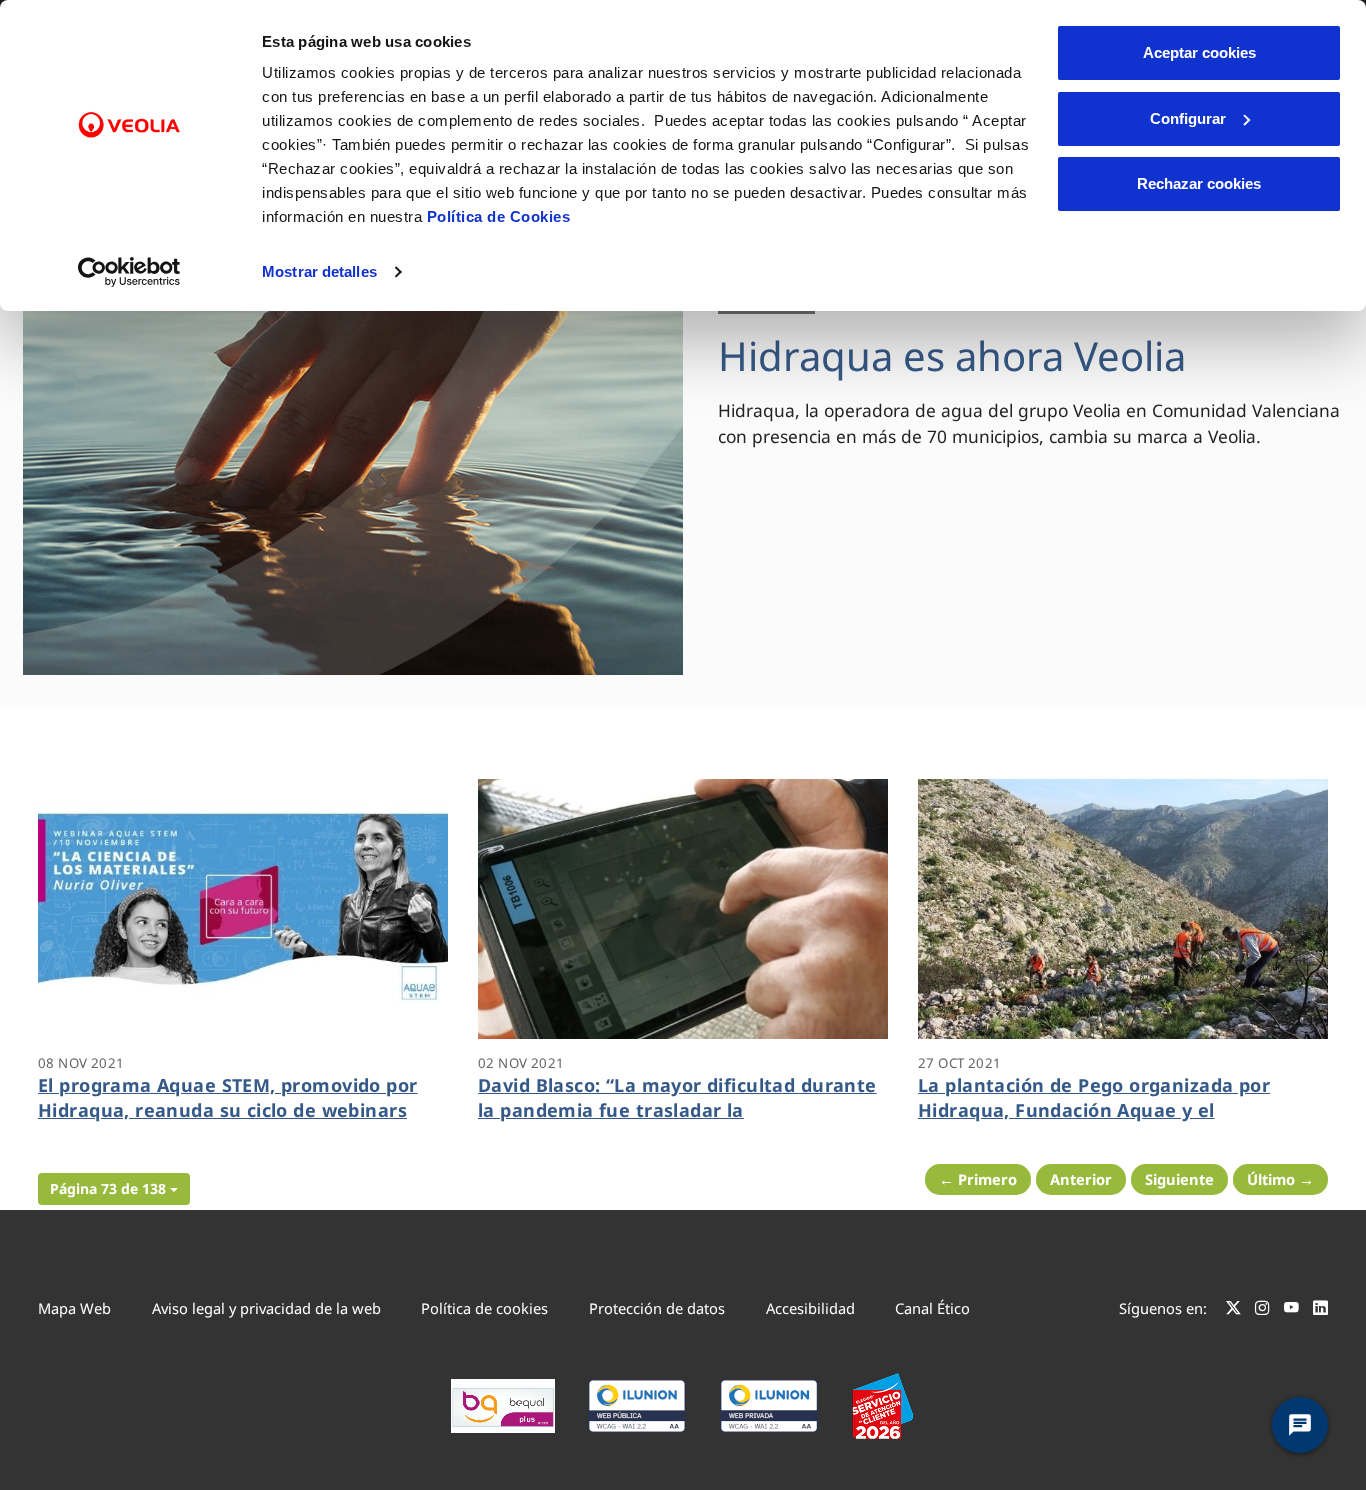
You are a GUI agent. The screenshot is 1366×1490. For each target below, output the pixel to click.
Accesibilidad (810, 1308)
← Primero (978, 1179)
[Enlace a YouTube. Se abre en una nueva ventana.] (1291, 1311)
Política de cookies (484, 1308)
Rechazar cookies (1199, 183)
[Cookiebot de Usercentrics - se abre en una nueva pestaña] (129, 272)
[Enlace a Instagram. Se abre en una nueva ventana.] (1262, 1311)
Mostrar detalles (319, 271)
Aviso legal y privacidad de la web (266, 1308)
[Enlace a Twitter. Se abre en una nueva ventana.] (1233, 1311)
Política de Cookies (499, 216)
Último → (1280, 1179)
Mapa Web (74, 1308)
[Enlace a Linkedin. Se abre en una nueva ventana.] (1320, 1311)
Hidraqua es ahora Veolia (952, 355)
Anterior (1081, 1179)
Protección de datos (657, 1308)
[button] (114, 1189)
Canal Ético (932, 1308)
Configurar (1188, 118)
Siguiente (1179, 1179)
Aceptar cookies (1199, 52)
